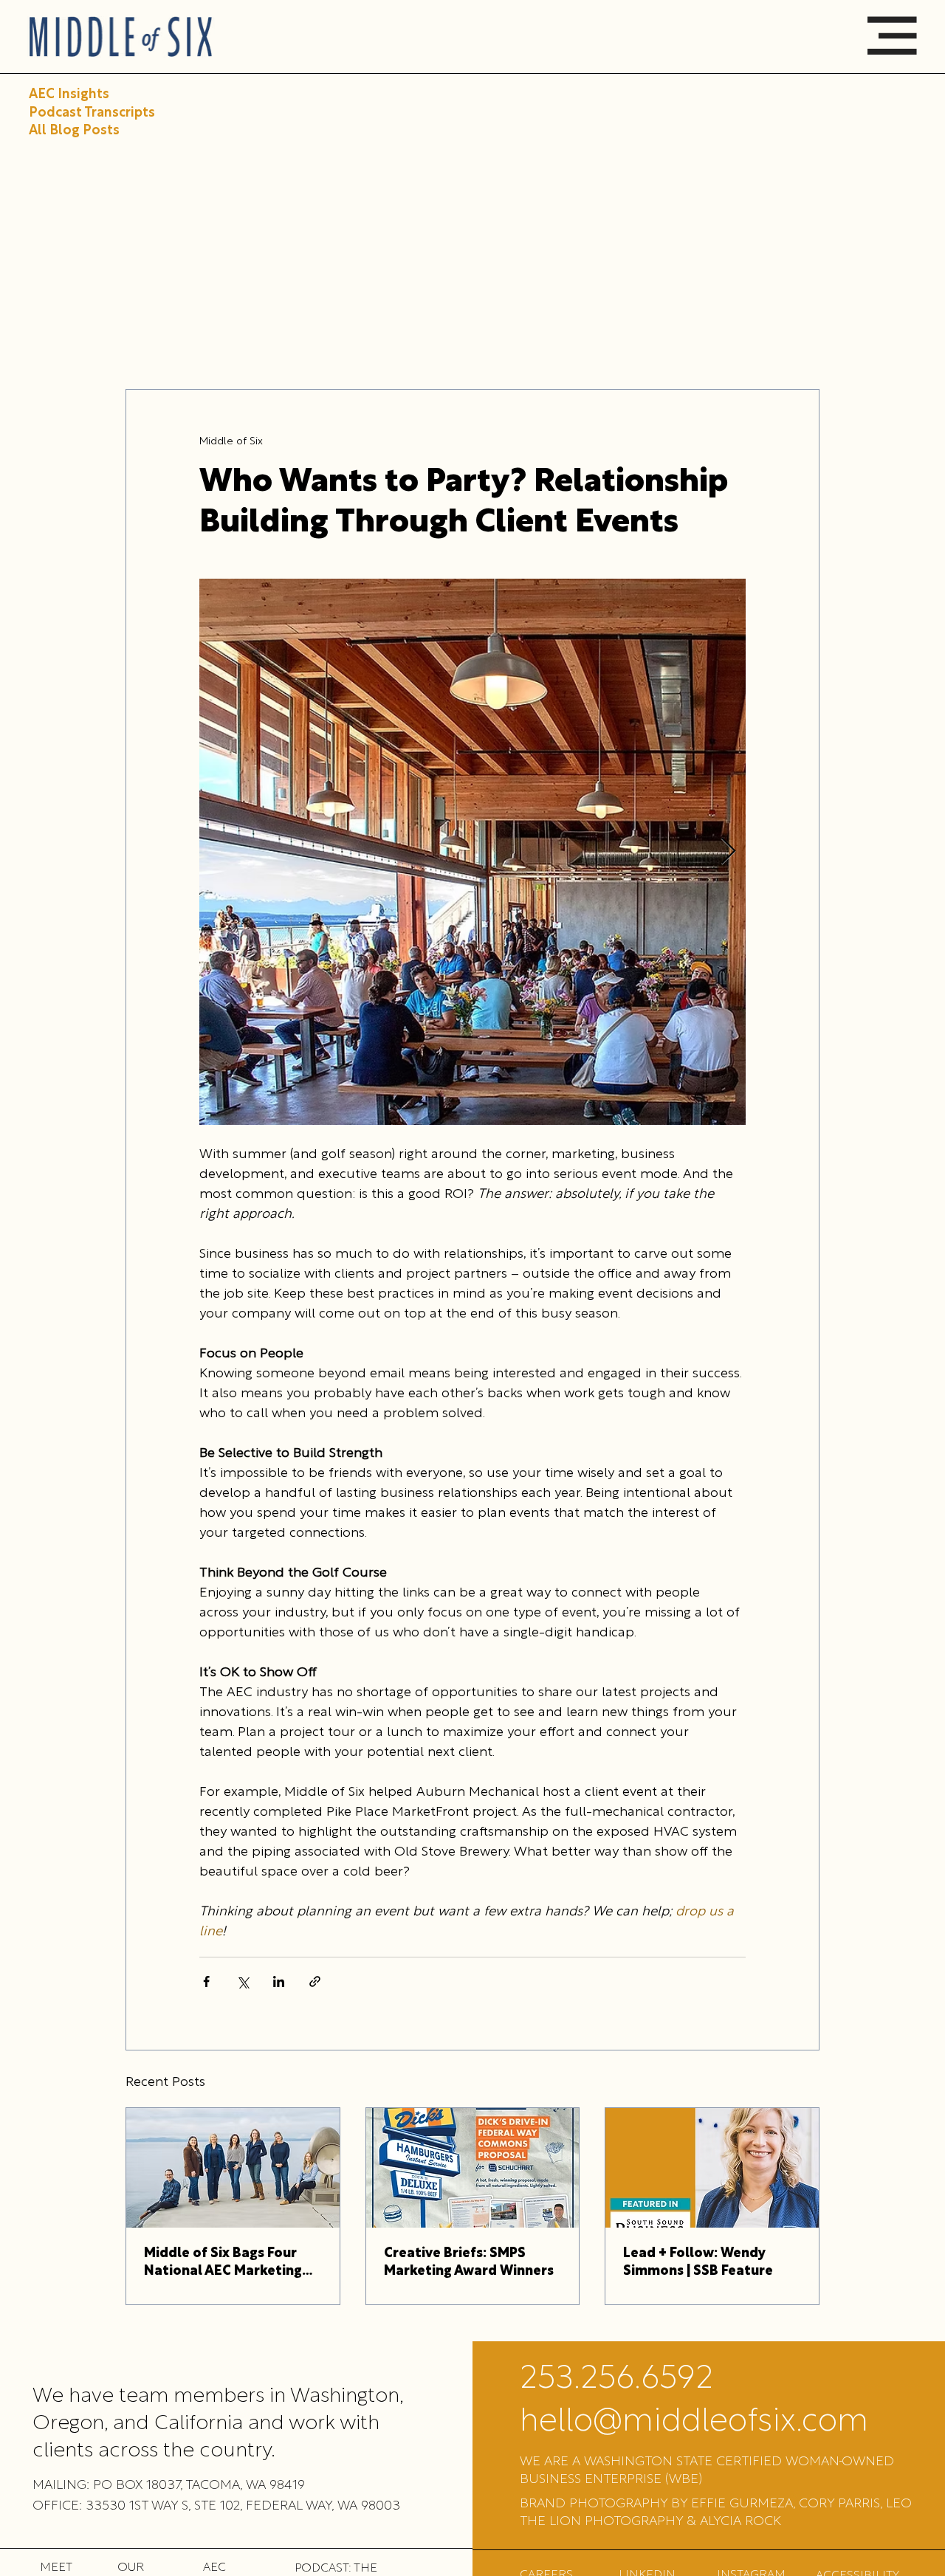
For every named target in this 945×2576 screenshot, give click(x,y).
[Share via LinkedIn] (279, 1981)
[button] (892, 36)
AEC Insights (69, 95)
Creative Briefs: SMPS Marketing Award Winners (469, 2263)
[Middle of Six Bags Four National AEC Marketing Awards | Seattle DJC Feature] (233, 2168)
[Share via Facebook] (206, 1981)
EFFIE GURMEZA (742, 2504)
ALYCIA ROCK (740, 2522)
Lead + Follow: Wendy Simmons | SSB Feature (698, 2263)
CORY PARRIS (839, 2504)
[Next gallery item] (728, 851)
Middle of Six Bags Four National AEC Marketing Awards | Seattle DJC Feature (223, 2264)
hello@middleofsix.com (694, 2422)
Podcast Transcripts (92, 113)
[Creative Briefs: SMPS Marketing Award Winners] (473, 2168)
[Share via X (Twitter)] (243, 1981)
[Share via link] (315, 1981)
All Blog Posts (74, 131)
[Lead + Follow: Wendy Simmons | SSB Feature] (712, 2168)
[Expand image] (472, 852)
